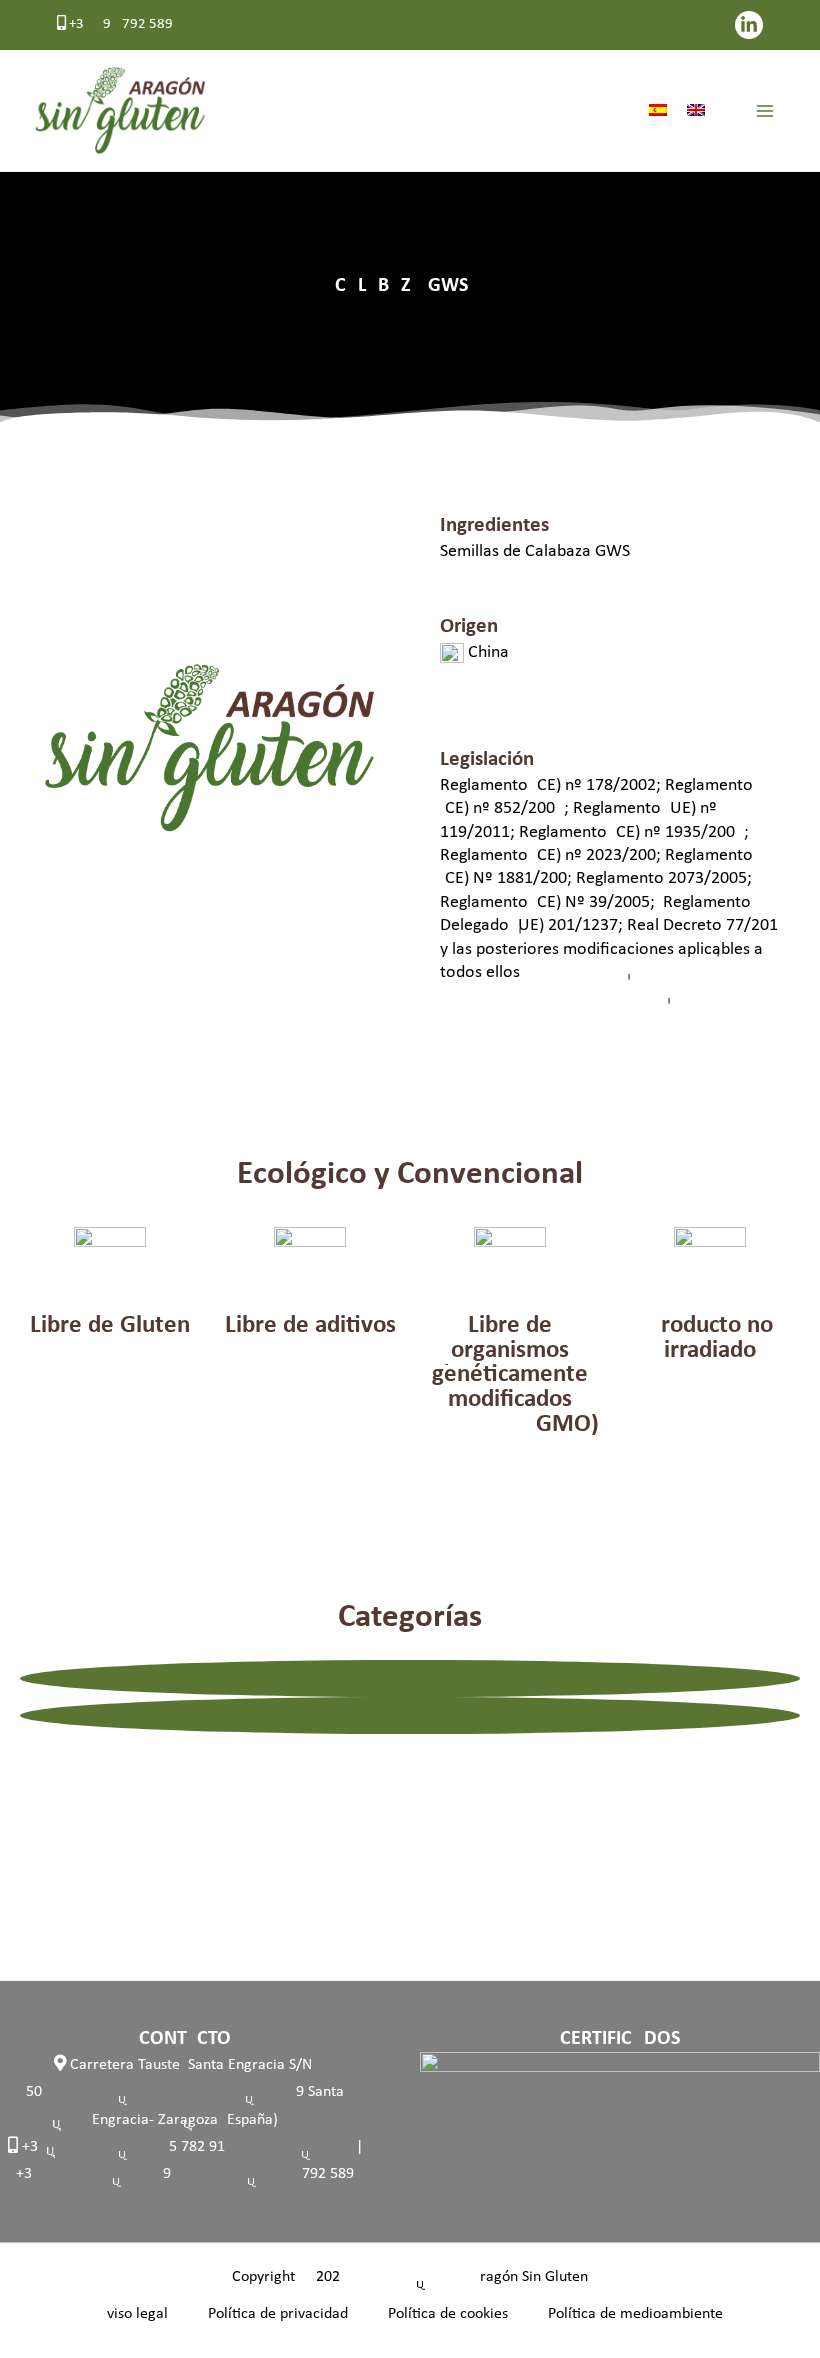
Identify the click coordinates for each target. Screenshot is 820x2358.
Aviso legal (133, 2314)
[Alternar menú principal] (765, 110)
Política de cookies (448, 2314)
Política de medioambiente (635, 2314)
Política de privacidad (278, 2314)
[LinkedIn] (749, 25)
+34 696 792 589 (119, 24)
